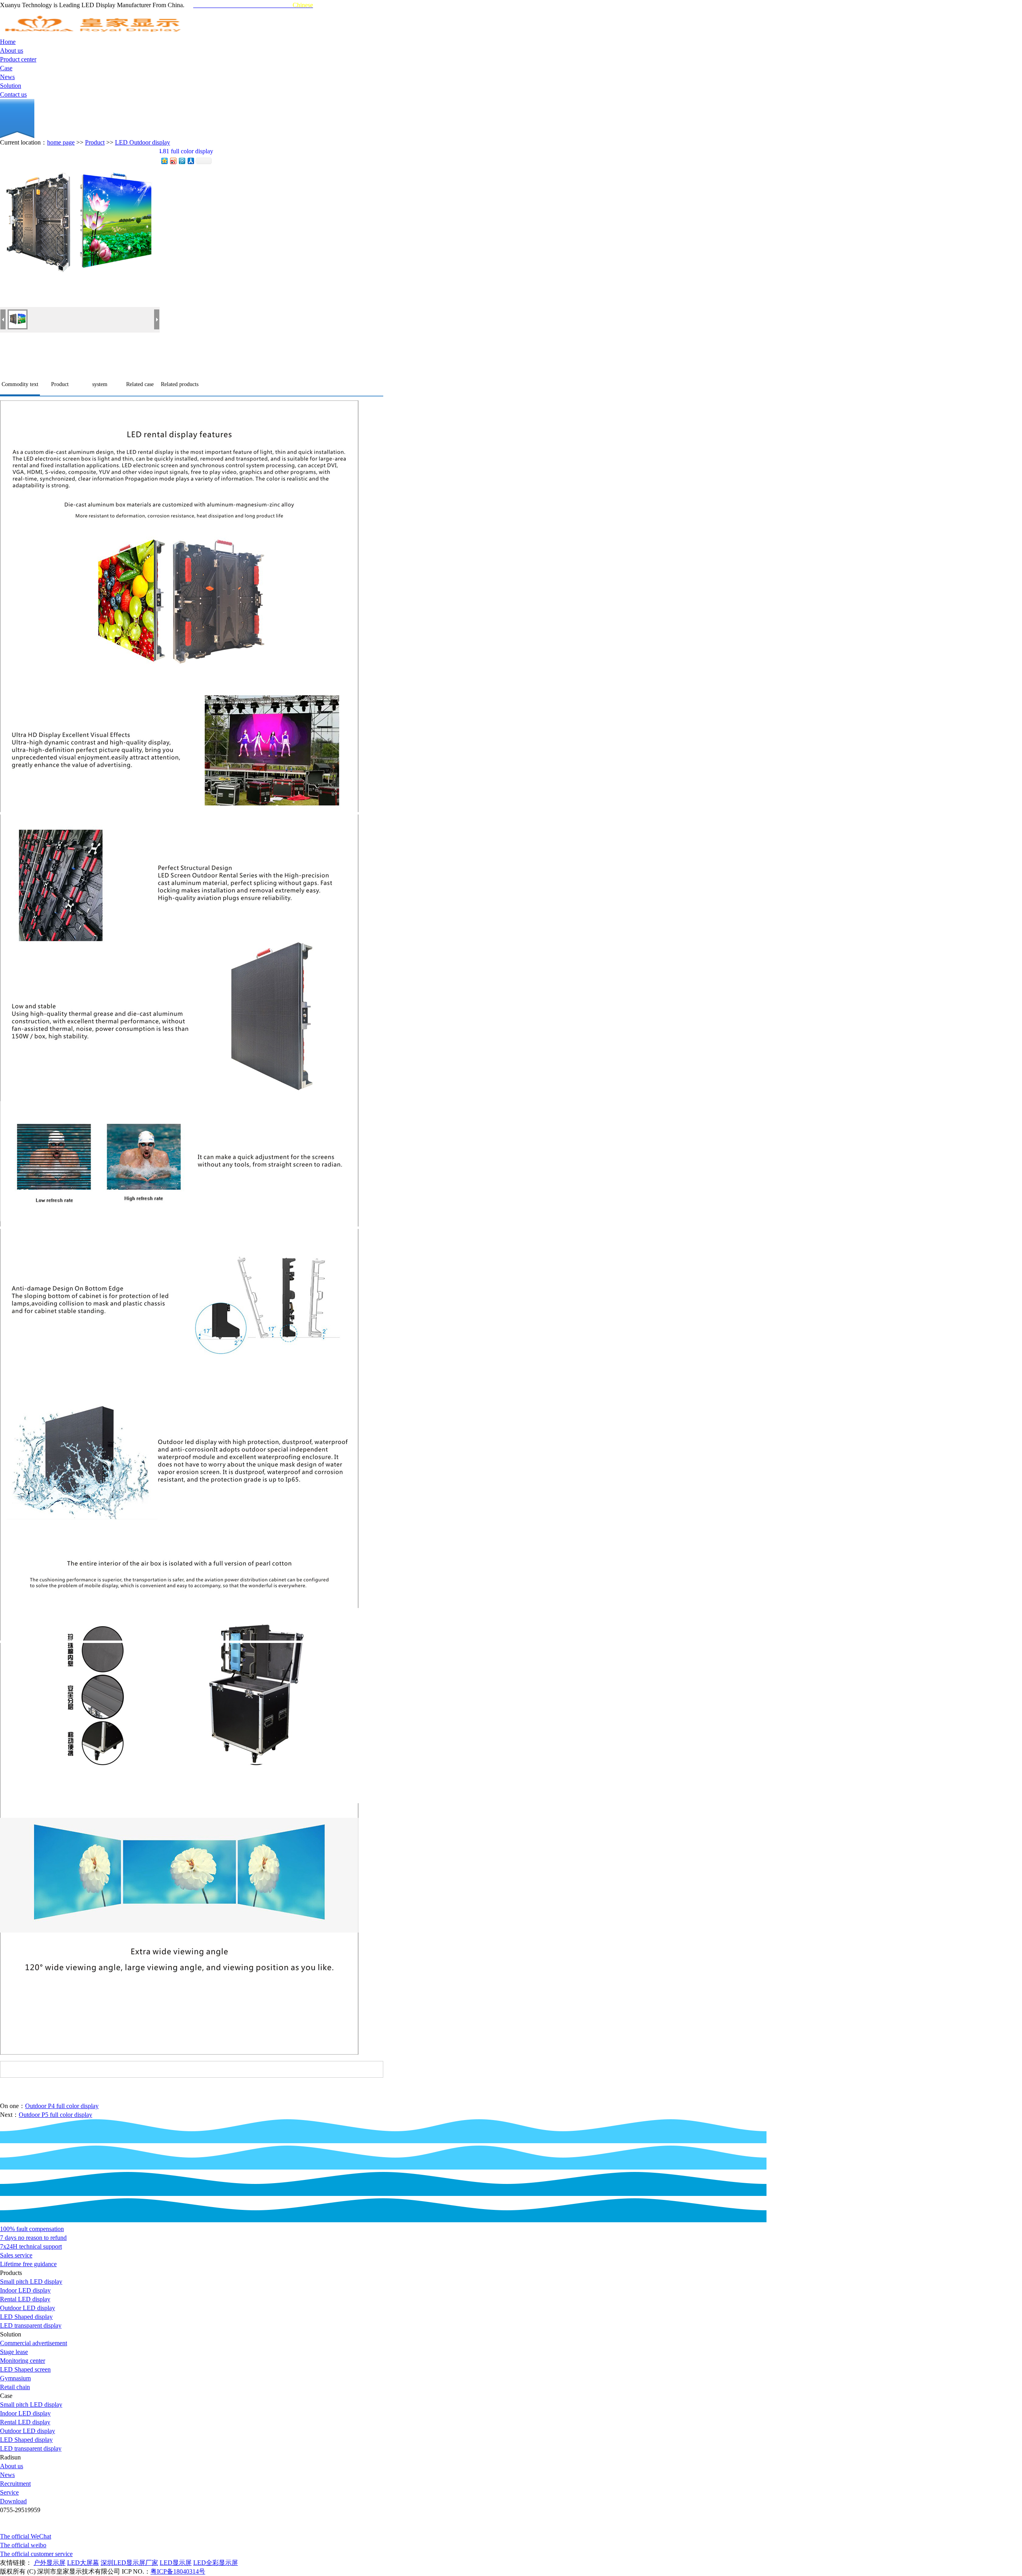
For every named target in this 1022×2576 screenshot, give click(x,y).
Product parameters (60, 388)
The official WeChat (26, 2536)
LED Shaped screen (25, 2369)
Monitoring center (23, 2361)
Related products (180, 384)
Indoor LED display (25, 2290)
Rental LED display (25, 2299)
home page (61, 142)
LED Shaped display (26, 2317)
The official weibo (23, 2545)
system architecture (100, 388)
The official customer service (36, 2554)
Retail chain (15, 2387)
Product (95, 142)
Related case (140, 384)
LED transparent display (31, 2325)
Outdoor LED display (28, 2308)
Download (13, 2501)
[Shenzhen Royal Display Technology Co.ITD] (94, 35)
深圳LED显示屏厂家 (129, 2563)
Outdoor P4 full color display (62, 2106)
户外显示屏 (50, 2563)
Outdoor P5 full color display (55, 2115)
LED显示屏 (176, 2563)
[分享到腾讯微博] (182, 161)
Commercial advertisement (34, 2343)
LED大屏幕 (83, 2563)
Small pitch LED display (31, 2282)
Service (9, 2492)
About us (12, 2466)
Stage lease (14, 2352)
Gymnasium (15, 2378)
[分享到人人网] (190, 161)
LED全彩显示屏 (216, 2563)
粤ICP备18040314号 (178, 2571)
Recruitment (15, 2484)
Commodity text (20, 384)
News (7, 2475)
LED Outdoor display (143, 142)
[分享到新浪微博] (173, 161)
